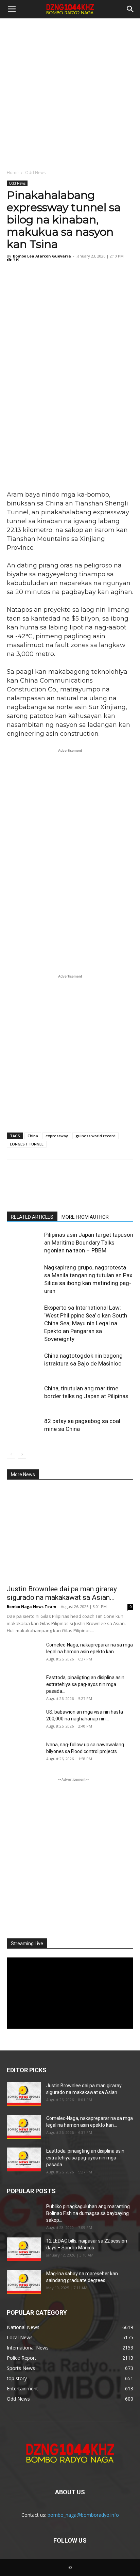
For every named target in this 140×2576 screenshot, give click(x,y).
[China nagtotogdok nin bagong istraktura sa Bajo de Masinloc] (24, 1364)
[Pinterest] (45, 275)
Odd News (35, 173)
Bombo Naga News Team (31, 1606)
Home (13, 173)
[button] (12, 9)
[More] (76, 275)
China (33, 1136)
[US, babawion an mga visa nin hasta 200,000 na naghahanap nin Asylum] (24, 1720)
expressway (57, 1136)
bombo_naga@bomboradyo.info (83, 2515)
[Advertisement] (70, 92)
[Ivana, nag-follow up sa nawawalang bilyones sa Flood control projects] (24, 1753)
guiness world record (95, 1136)
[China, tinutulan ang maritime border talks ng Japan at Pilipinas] (24, 1396)
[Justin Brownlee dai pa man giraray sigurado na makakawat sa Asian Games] (70, 1534)
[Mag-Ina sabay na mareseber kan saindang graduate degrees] (24, 2282)
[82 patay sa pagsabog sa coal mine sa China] (24, 1429)
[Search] (130, 9)
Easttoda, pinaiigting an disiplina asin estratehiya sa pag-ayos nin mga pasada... (85, 1684)
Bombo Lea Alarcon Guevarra (42, 256)
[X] (29, 275)
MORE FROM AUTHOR (85, 1217)
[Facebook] (14, 275)
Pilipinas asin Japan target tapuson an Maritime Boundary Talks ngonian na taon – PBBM (89, 1243)
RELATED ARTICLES (32, 1217)
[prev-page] (11, 1454)
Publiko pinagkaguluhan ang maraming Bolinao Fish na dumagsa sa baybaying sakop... (88, 2213)
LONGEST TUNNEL (27, 1144)
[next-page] (22, 1454)
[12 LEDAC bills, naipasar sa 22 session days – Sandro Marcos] (24, 2249)
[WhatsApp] (60, 275)
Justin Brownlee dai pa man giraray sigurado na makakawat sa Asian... (62, 1593)
